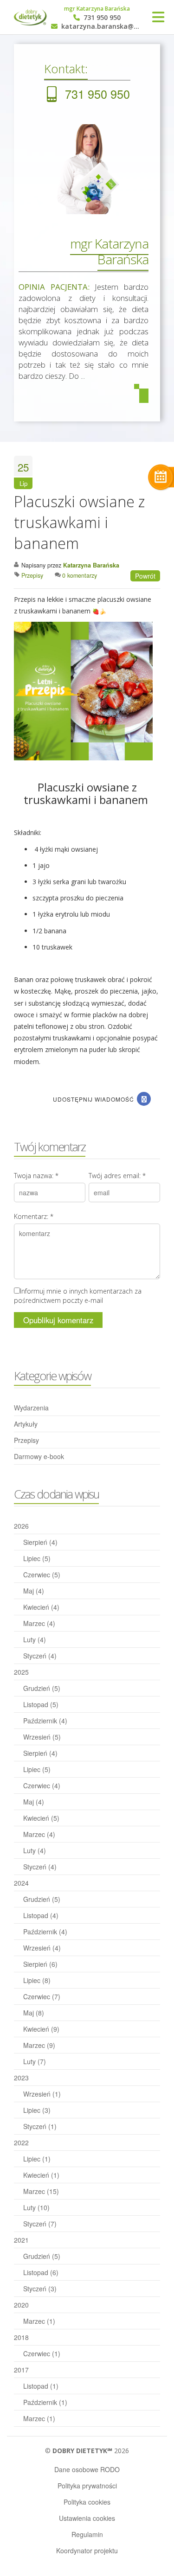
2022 (21, 2142)
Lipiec (37, 1558)
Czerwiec (42, 1575)
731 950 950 (101, 18)
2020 (21, 2305)
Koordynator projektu (87, 2550)
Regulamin (87, 2534)
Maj (34, 1591)
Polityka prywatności (87, 2486)
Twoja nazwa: (36, 1176)
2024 (21, 1883)
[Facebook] (144, 1099)
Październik (45, 1721)
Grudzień (42, 1688)
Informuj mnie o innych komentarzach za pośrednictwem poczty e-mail (78, 1296)
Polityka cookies (87, 2502)
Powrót (145, 576)
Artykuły (26, 1424)
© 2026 (87, 2451)
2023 (21, 2078)
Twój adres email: (117, 1176)
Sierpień (40, 1542)
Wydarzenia (31, 1408)
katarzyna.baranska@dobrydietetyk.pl (101, 27)
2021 (21, 2240)
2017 (21, 2370)
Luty (35, 1639)
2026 (21, 1526)
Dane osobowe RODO (87, 2469)
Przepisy (26, 1440)
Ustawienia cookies (87, 2518)
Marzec (39, 1623)
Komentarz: (34, 1216)
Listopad (41, 1704)
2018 (21, 2337)
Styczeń (40, 1656)
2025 (21, 1672)
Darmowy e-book (39, 1456)
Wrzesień (42, 1737)
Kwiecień (41, 1607)
